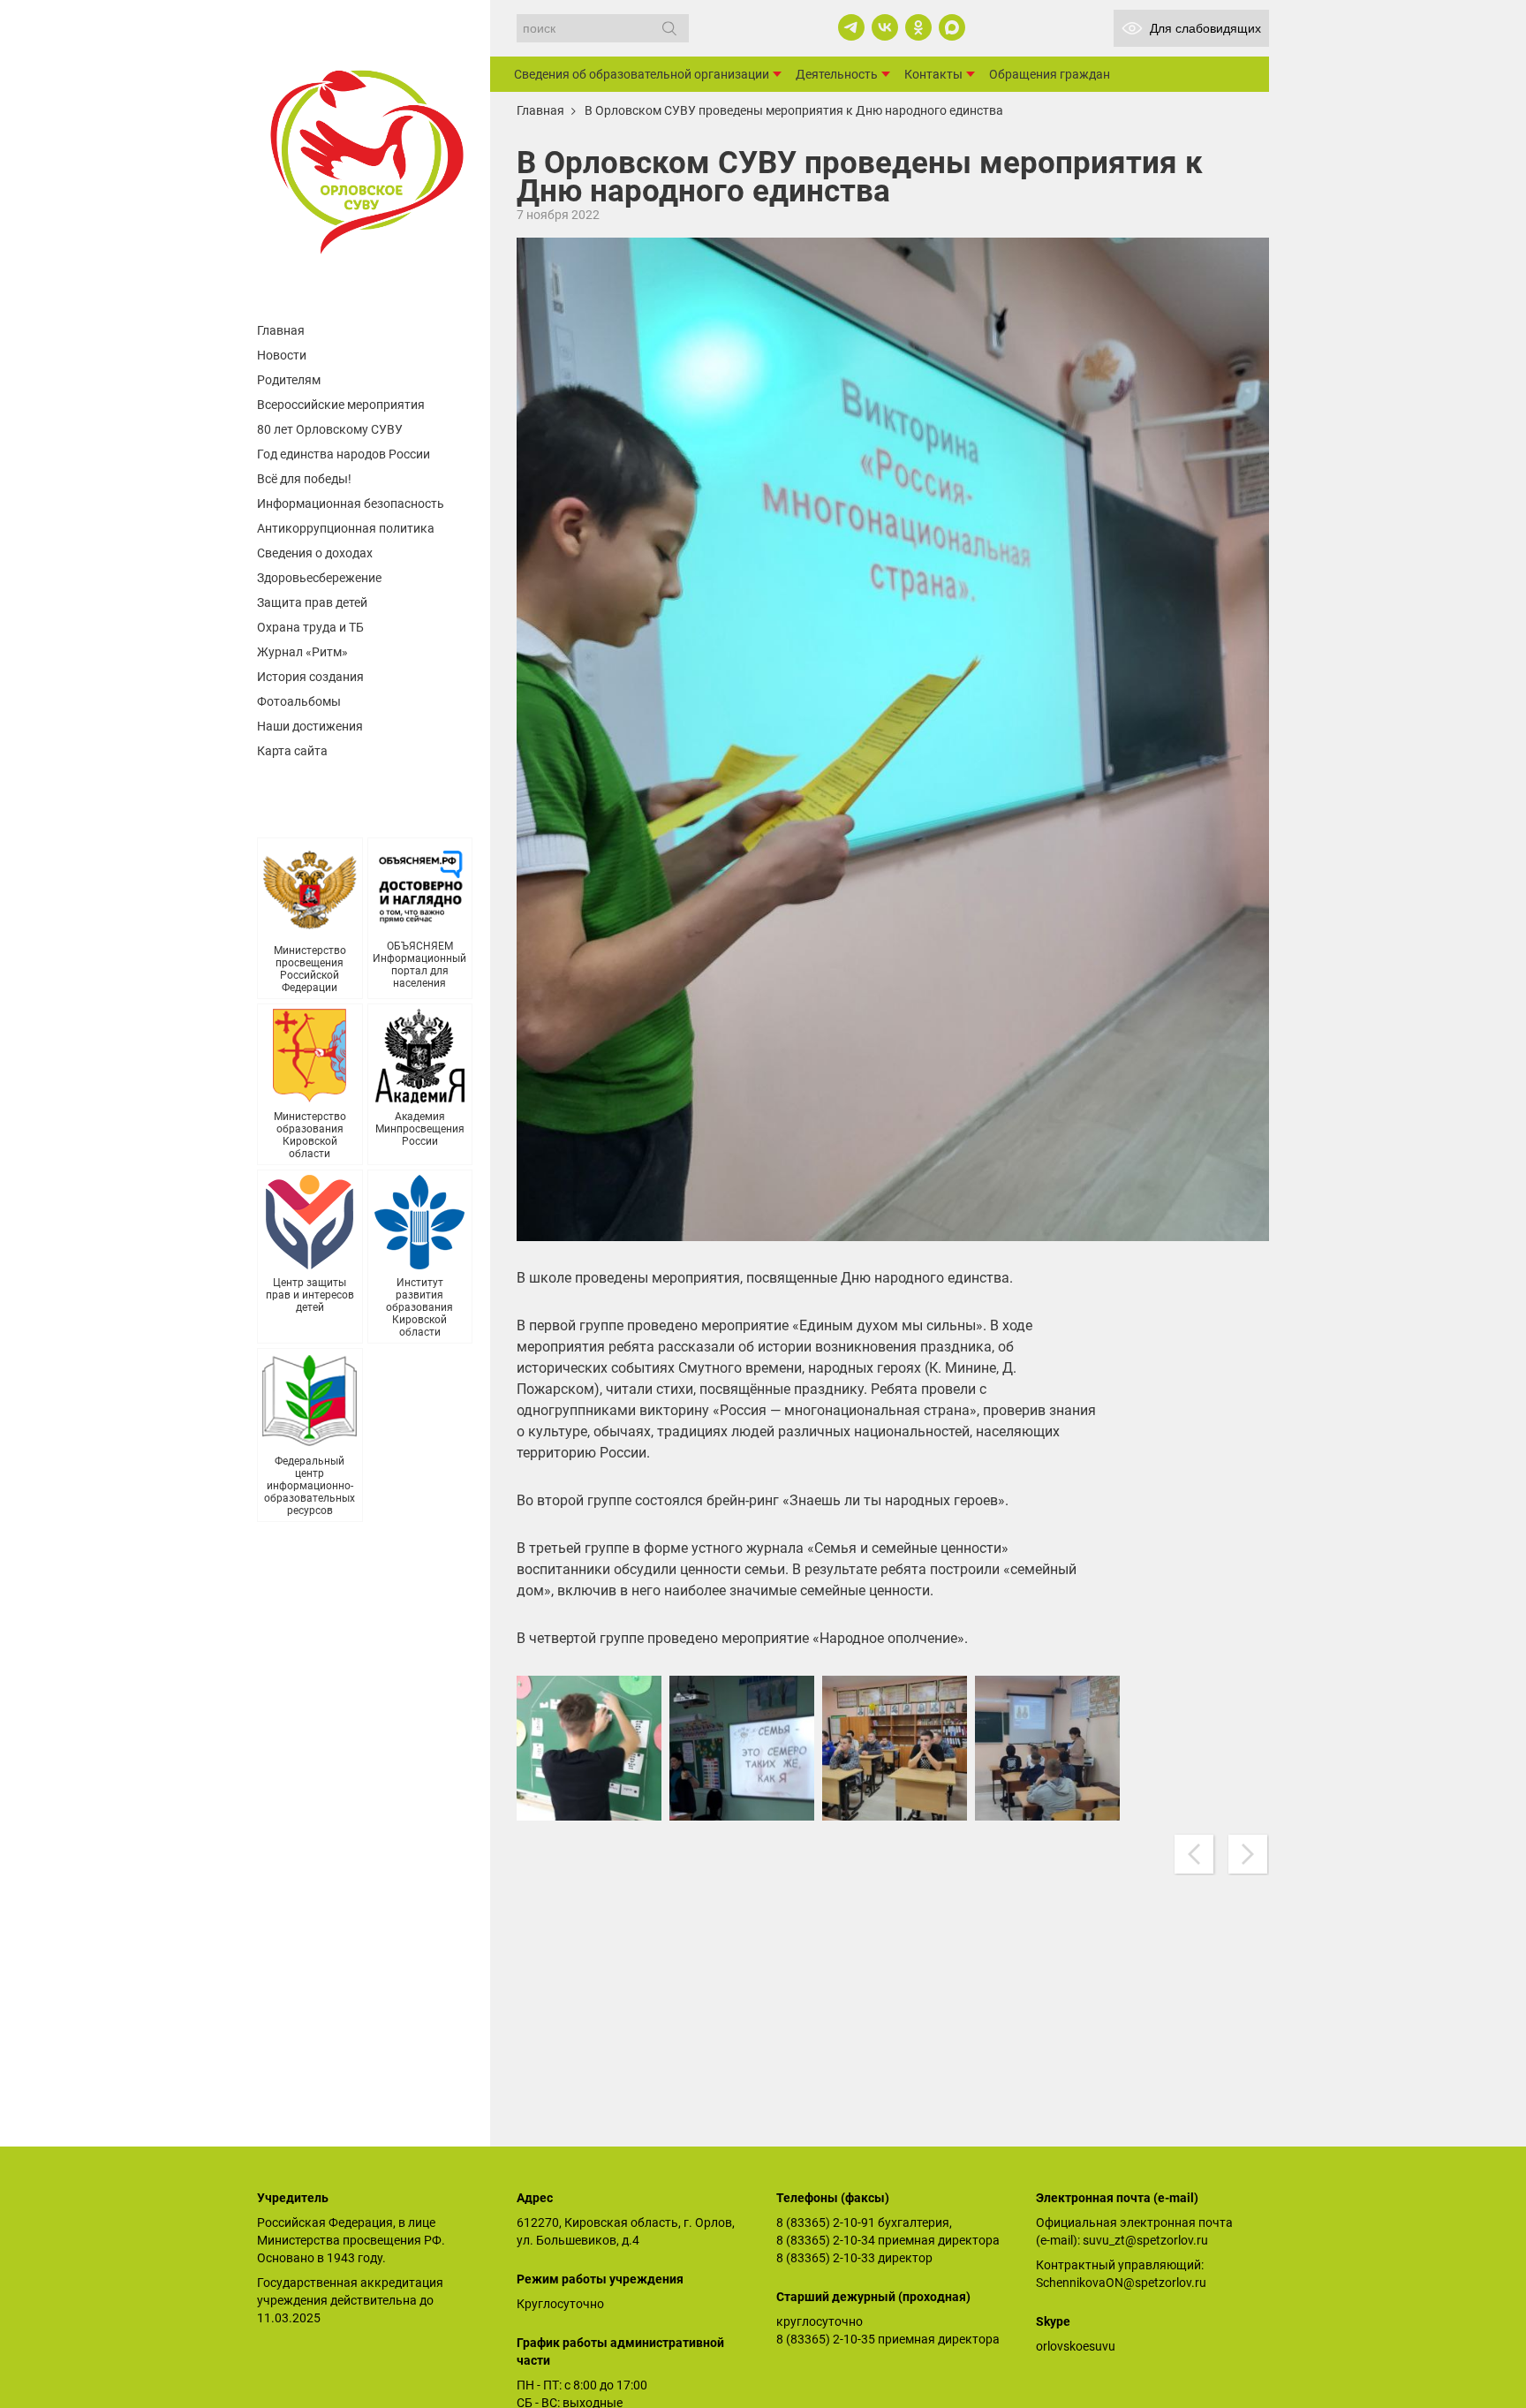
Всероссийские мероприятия (341, 405)
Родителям (289, 380)
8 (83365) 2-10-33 (826, 2258)
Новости (282, 355)
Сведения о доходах (315, 553)
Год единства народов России (344, 454)
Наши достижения (310, 726)
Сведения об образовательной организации (642, 74)
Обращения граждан (1050, 74)
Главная (281, 330)
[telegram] (851, 27)
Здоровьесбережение (319, 578)
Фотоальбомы (299, 701)
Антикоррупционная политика (346, 528)
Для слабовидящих (1205, 28)
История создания (310, 677)
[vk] (885, 27)
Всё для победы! (304, 479)
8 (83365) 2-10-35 (826, 2339)
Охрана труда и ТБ (310, 627)
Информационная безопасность (351, 504)
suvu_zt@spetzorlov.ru (1145, 2240)
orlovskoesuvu (1076, 2346)
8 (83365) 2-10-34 (826, 2240)
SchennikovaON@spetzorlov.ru (1121, 2283)
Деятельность (837, 74)
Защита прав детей (312, 602)
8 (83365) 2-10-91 (826, 2222)
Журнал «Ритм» (302, 652)
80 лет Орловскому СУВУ (330, 429)
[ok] (918, 27)
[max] (952, 27)
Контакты (933, 74)
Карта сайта (292, 751)
